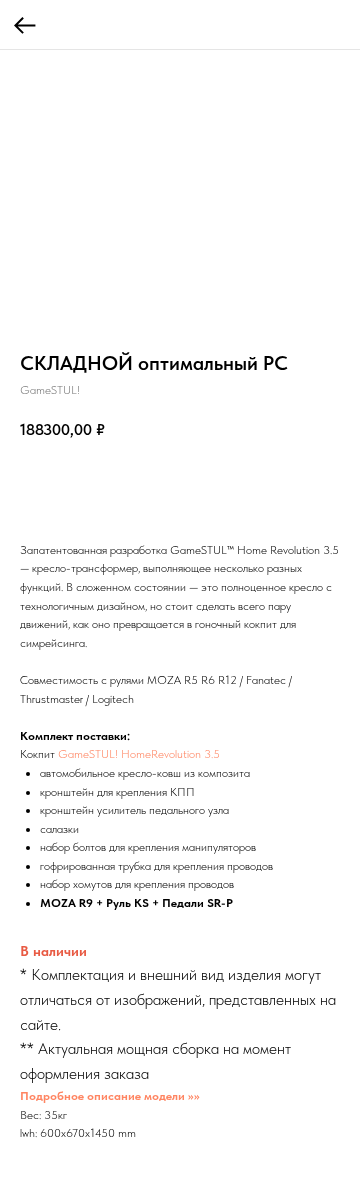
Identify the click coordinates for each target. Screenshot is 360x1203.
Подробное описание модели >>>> (110, 1096)
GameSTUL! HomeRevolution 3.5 (139, 754)
